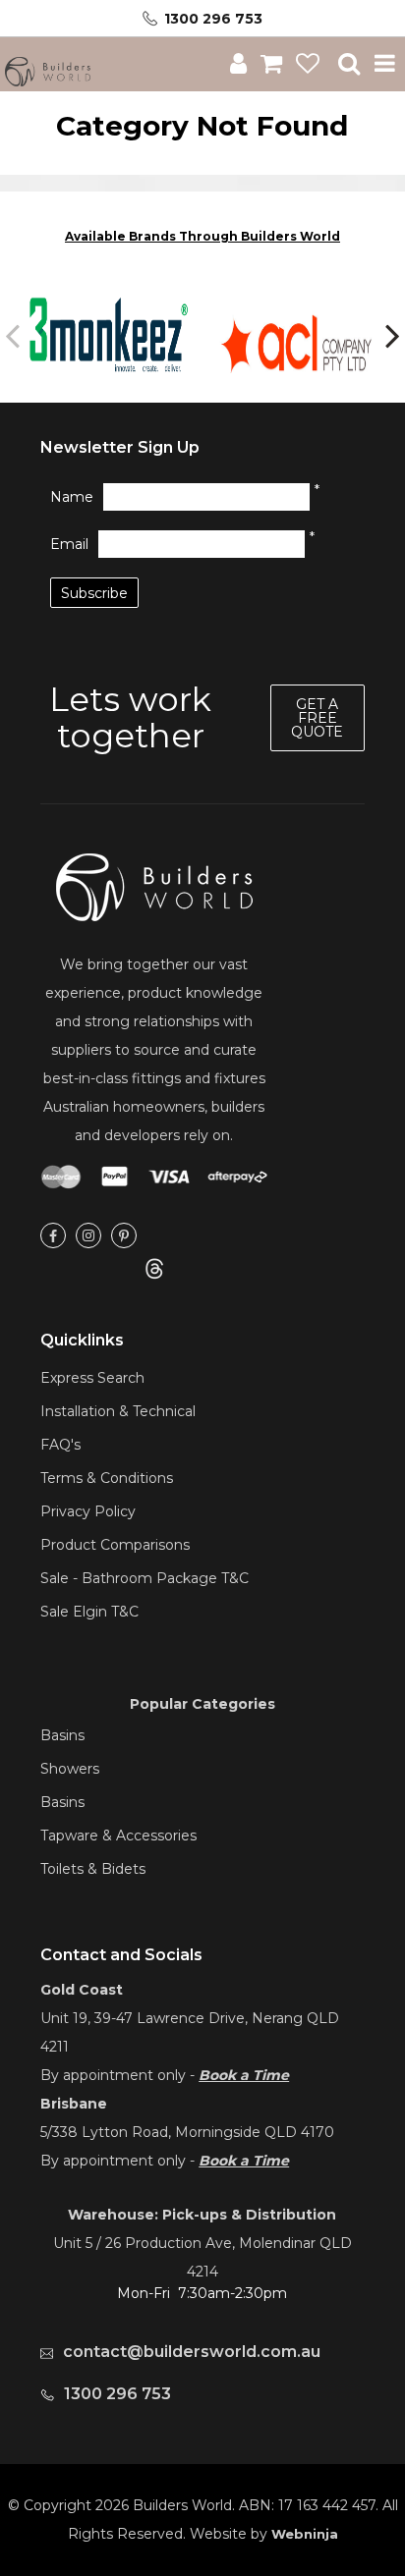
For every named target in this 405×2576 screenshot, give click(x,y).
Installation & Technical (118, 1411)
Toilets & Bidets (93, 1869)
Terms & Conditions (107, 1478)
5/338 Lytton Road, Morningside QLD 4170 (187, 2132)
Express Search (92, 1378)
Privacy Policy (88, 1511)
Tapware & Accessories (118, 1836)
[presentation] (15, 335)
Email (69, 544)
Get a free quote (317, 718)
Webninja (305, 2534)
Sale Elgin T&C (89, 1612)
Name (72, 497)
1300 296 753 (213, 19)
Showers (70, 1769)
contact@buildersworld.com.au (192, 2352)
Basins (62, 1735)
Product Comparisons (115, 1545)
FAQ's (60, 1445)
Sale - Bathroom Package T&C (145, 1578)
